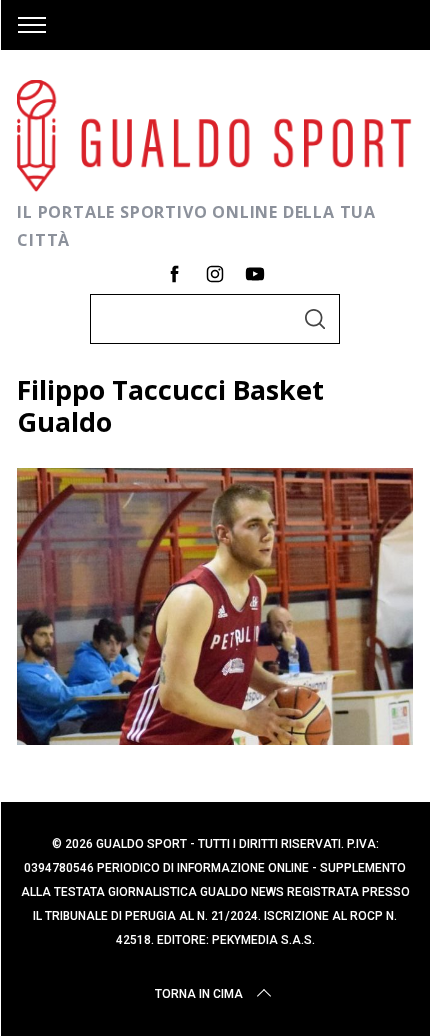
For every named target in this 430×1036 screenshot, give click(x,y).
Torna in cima (199, 994)
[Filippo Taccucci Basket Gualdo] (215, 738)
